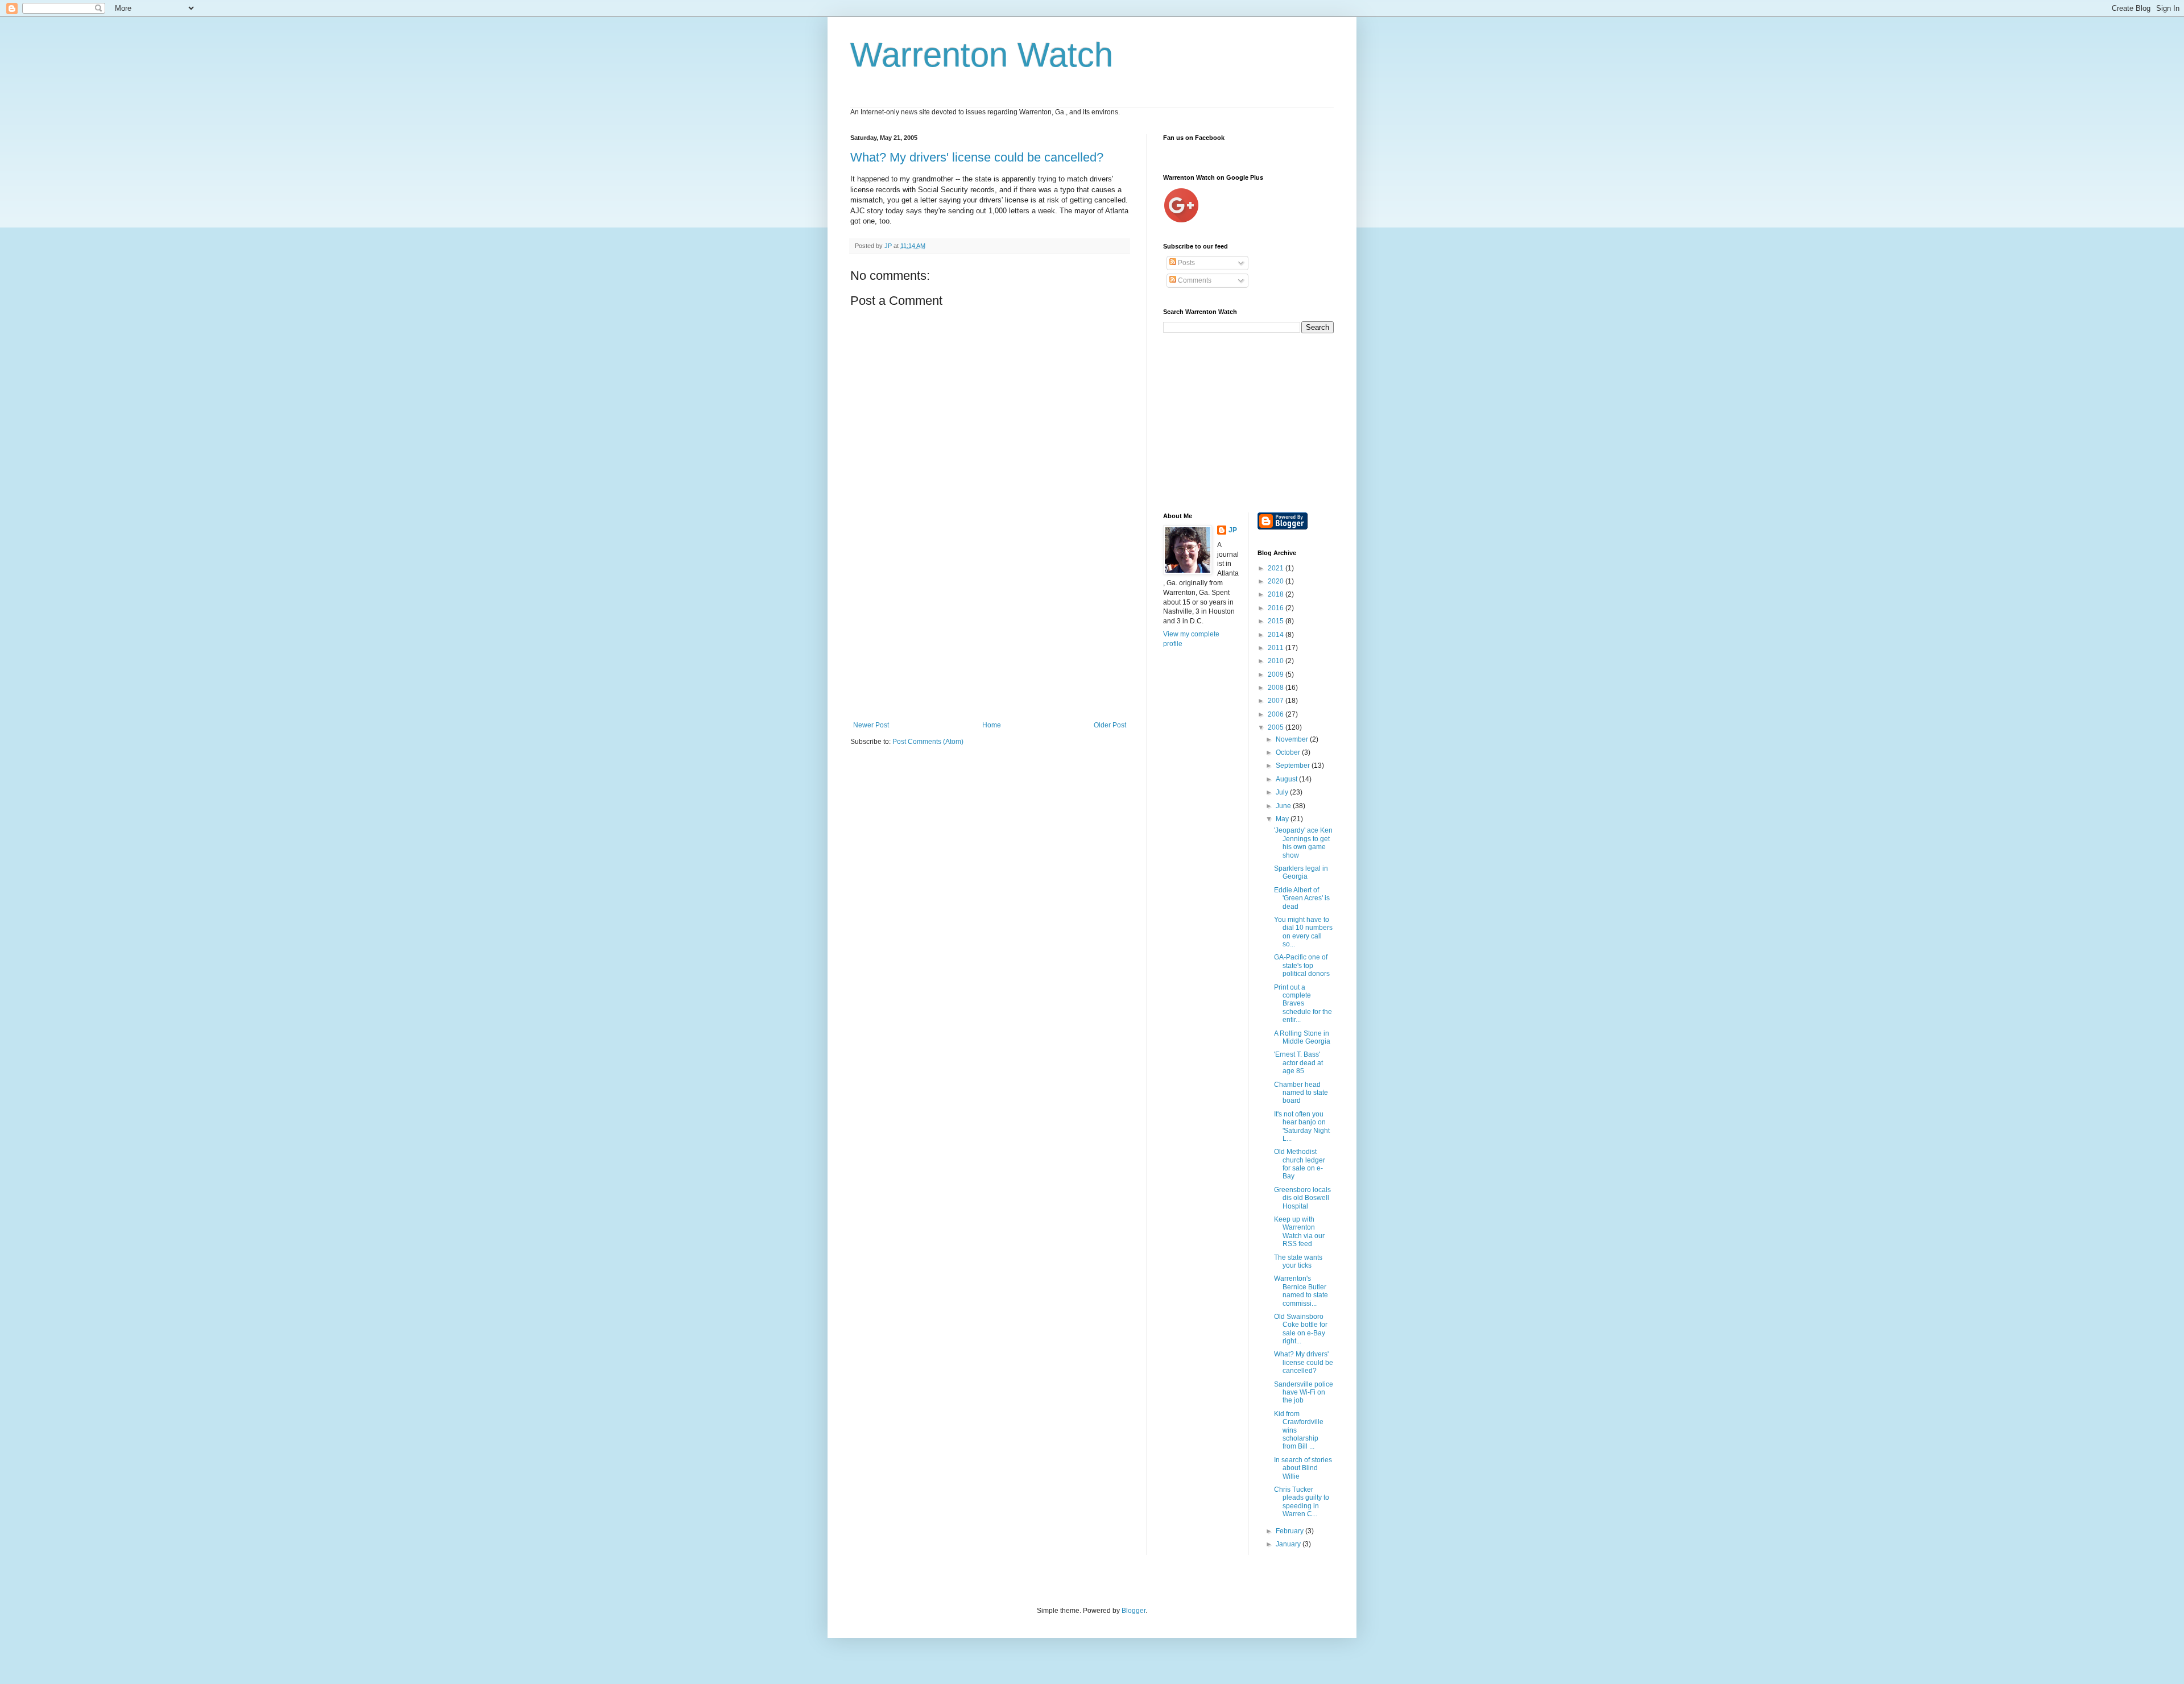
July (1283, 792)
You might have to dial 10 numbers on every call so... (1303, 932)
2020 (1277, 581)
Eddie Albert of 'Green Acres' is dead (1302, 898)
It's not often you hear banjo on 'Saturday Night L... (1302, 1126)
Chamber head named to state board (1301, 1093)
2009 (1277, 675)
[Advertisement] (990, 636)
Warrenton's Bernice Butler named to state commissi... (1301, 1291)
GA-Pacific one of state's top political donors (1302, 965)
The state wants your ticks (1298, 1261)
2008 (1277, 688)
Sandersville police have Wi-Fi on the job (1304, 1393)
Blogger (1134, 1611)
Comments (1194, 280)
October (1289, 752)
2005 (1277, 727)
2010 (1277, 661)
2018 (1277, 594)
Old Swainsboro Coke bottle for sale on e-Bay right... (1301, 1329)
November (1293, 739)
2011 (1277, 648)
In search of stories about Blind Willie (1303, 1468)
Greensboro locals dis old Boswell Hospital (1302, 1198)
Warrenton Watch (982, 55)
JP (1233, 530)
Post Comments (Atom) (928, 742)
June (1284, 806)
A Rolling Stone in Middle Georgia (1302, 1037)
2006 (1277, 714)
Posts (1186, 263)
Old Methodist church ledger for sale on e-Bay (1300, 1164)
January (1289, 1544)
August (1287, 779)
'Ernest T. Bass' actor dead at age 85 (1298, 1063)
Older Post (1110, 725)
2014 (1277, 635)
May (1283, 819)
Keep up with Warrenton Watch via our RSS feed (1299, 1232)
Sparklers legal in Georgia (1301, 872)
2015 (1277, 621)
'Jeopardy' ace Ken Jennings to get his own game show (1303, 843)
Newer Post (871, 725)
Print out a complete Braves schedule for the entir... (1303, 1004)
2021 (1277, 568)
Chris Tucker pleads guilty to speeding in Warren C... (1302, 1502)
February (1290, 1531)
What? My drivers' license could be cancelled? (977, 157)
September (1294, 766)
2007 (1277, 701)
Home (992, 725)
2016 (1277, 608)
